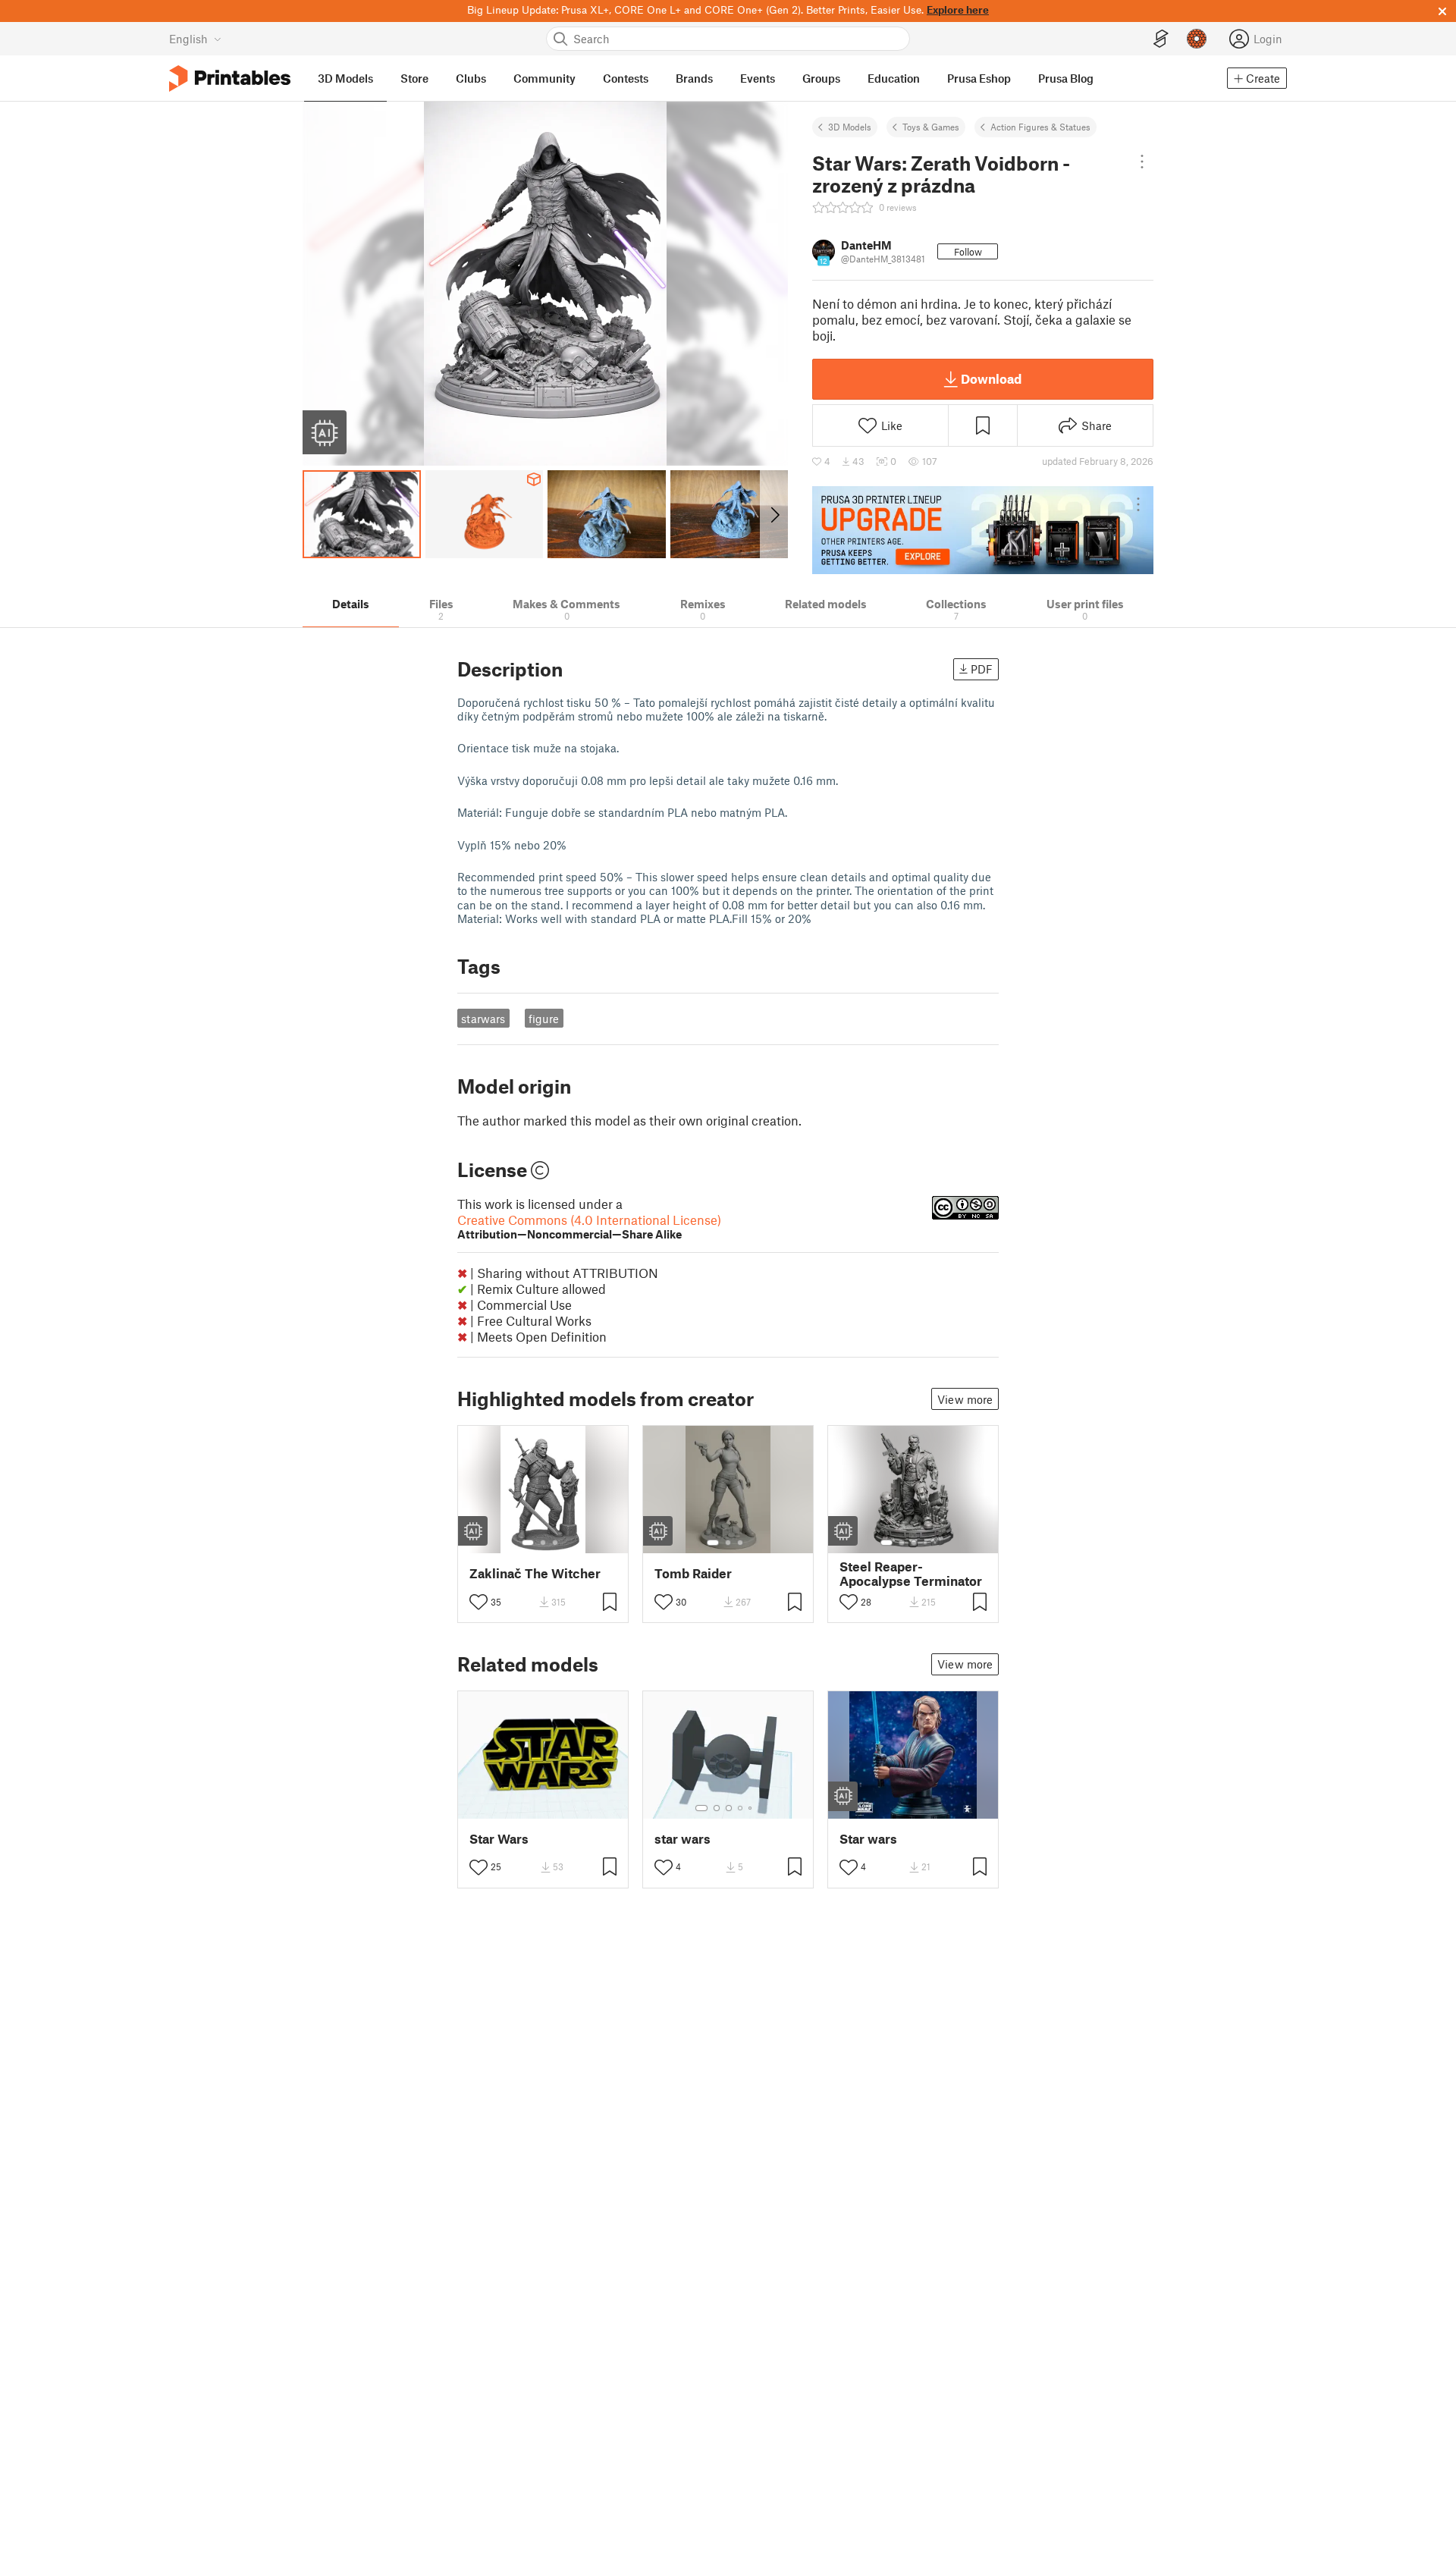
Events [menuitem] (758, 78)
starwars (483, 1019)
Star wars (868, 1839)
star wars (682, 1839)
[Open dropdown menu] (1142, 162)
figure (544, 1019)
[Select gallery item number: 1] (528, 1543)
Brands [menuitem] (694, 78)
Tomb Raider (693, 1573)
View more (965, 1399)
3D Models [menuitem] (345, 78)
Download (991, 378)
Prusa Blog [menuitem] (1066, 78)
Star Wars (499, 1839)
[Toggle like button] (479, 1602)
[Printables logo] (230, 78)
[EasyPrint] (1161, 39)
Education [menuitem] (894, 78)
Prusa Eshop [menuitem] (979, 78)
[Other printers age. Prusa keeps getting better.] (983, 530)
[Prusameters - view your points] (1197, 39)
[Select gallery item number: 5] (937, 1543)
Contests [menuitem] (626, 78)
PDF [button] (982, 669)
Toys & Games (931, 127)
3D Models (850, 127)
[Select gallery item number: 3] (555, 1543)
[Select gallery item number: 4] (926, 1543)
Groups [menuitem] (821, 78)
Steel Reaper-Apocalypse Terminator (911, 1574)
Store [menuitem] (414, 78)
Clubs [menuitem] (471, 78)
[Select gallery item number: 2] (543, 1543)
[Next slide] (774, 514)
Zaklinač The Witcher (535, 1573)
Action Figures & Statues (1040, 127)
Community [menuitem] (544, 78)
